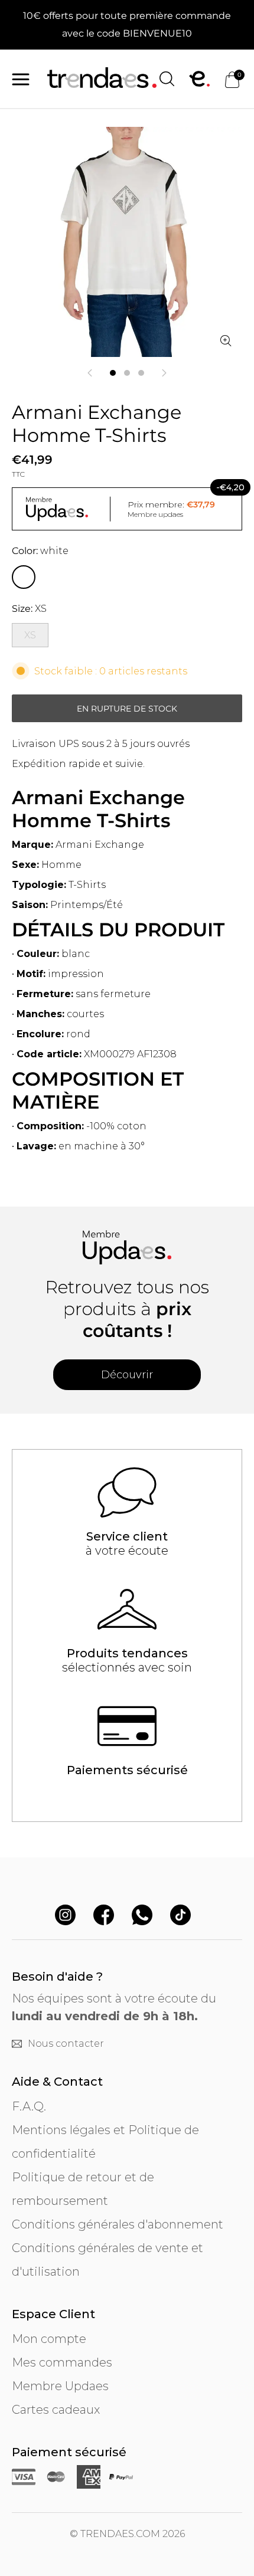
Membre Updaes (60, 2386)
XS (30, 635)
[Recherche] (167, 79)
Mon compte (49, 2339)
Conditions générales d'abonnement (118, 2224)
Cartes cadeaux (56, 2410)
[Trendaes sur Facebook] (104, 1916)
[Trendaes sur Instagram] (65, 1916)
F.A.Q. (29, 2106)
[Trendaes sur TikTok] (180, 1916)
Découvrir (127, 1375)
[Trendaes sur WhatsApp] (142, 1916)
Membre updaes (155, 514)
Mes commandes (62, 2362)
